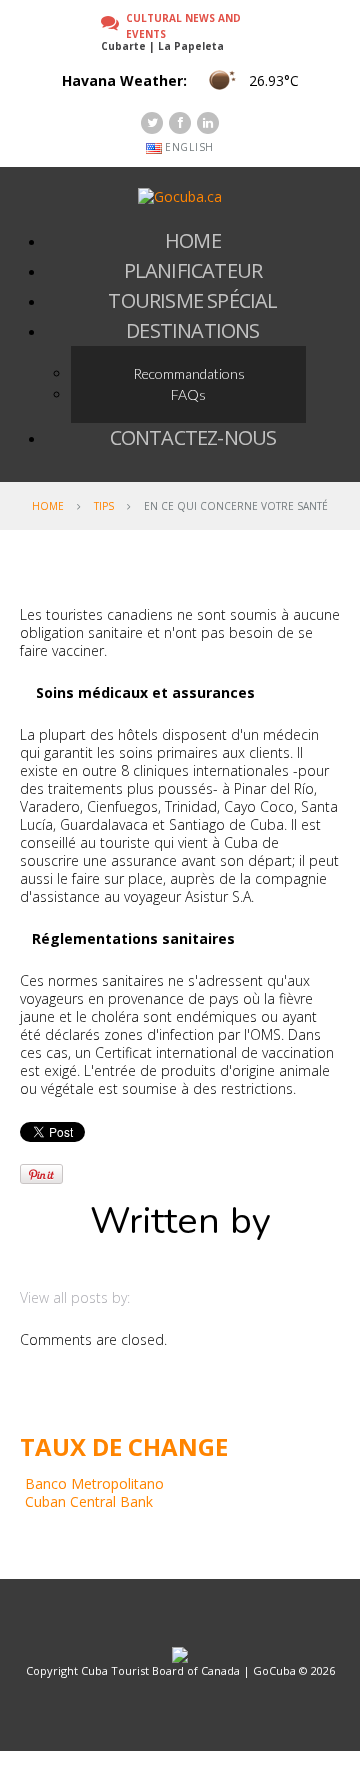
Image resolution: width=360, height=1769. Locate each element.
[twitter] (152, 123)
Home (48, 506)
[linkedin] (208, 123)
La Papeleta (191, 46)
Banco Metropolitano (94, 1483)
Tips (104, 506)
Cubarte (123, 46)
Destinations (192, 330)
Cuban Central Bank (89, 1501)
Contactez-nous (193, 437)
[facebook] (180, 123)
